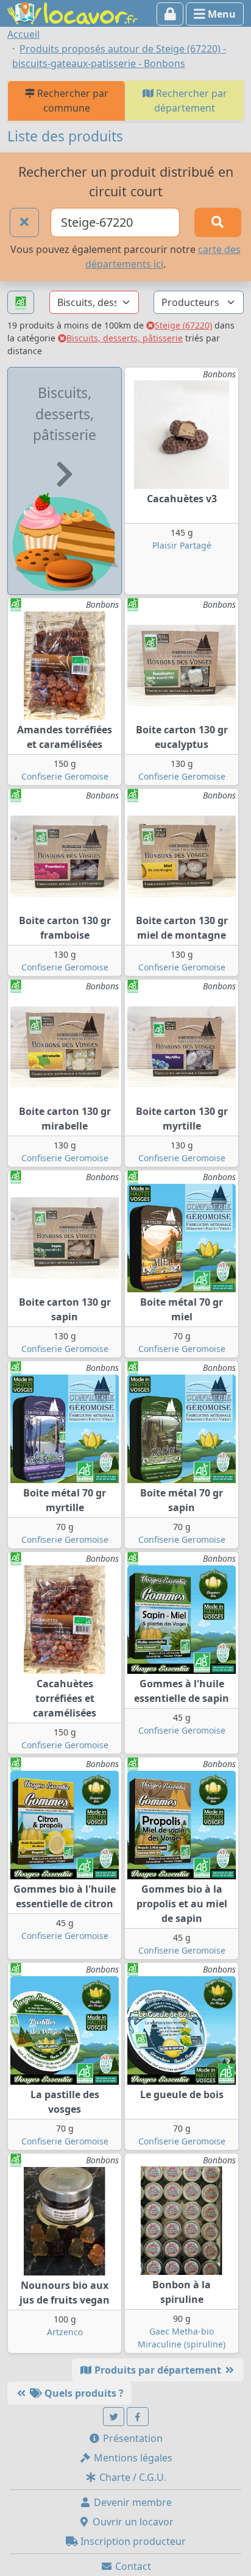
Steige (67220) (183, 325)
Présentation (132, 2438)
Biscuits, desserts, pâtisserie (125, 338)
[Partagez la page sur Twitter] (114, 2417)
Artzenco (65, 2332)
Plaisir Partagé (182, 545)
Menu (221, 14)
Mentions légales (132, 2458)
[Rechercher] (218, 222)
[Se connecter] (170, 14)
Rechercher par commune (72, 101)
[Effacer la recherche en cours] (24, 222)
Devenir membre (132, 2502)
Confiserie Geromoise (65, 776)
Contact (132, 2566)
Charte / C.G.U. (132, 2477)
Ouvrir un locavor (132, 2522)
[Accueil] (72, 12)
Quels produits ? (83, 2393)
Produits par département (158, 2370)
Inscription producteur (132, 2541)
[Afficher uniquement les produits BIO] (21, 303)
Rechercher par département (190, 101)
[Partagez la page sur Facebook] (138, 2417)
